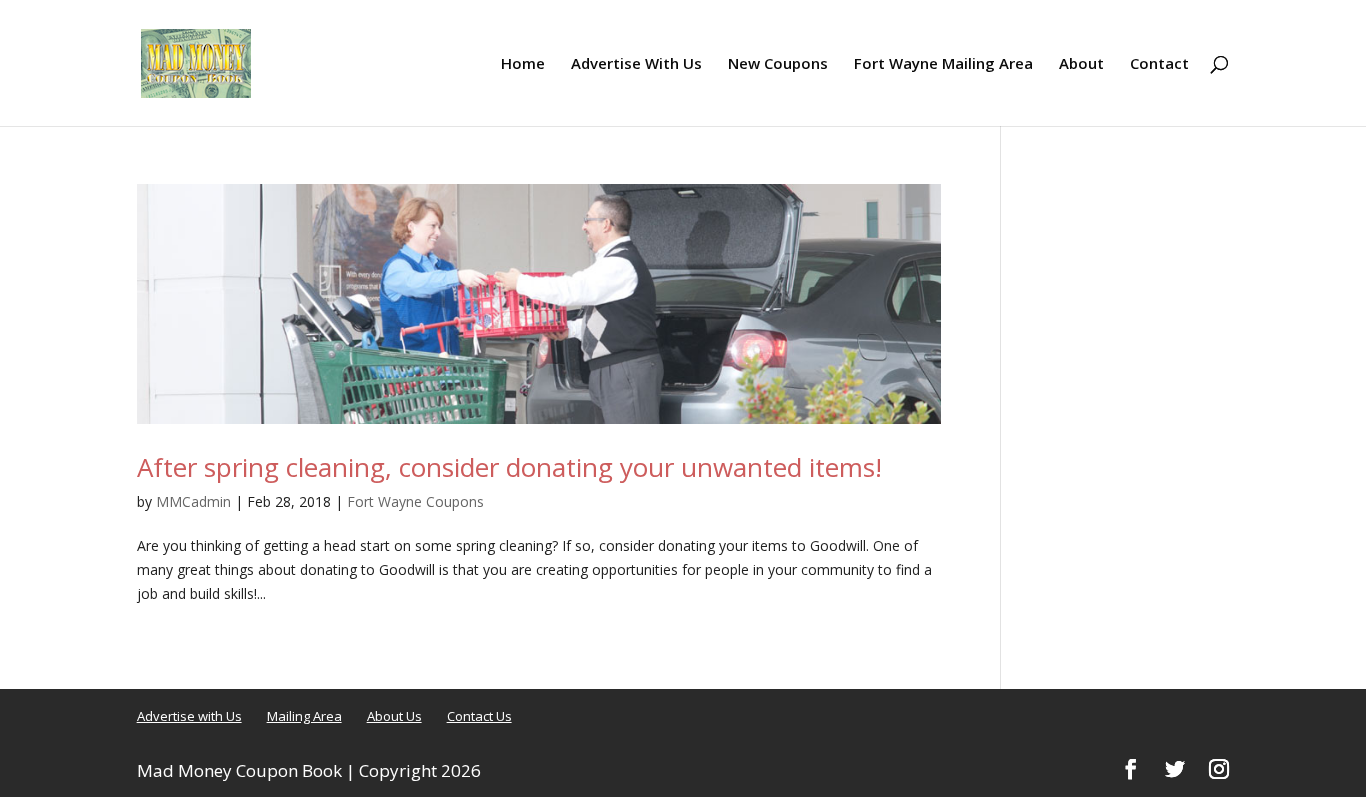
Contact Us (479, 716)
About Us (394, 716)
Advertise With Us (636, 64)
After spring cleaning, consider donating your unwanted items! (509, 467)
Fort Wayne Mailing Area (943, 64)
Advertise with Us (189, 716)
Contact (1159, 64)
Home (523, 64)
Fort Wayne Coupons (415, 501)
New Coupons (778, 64)
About (1081, 64)
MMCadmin (193, 501)
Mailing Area (304, 716)
